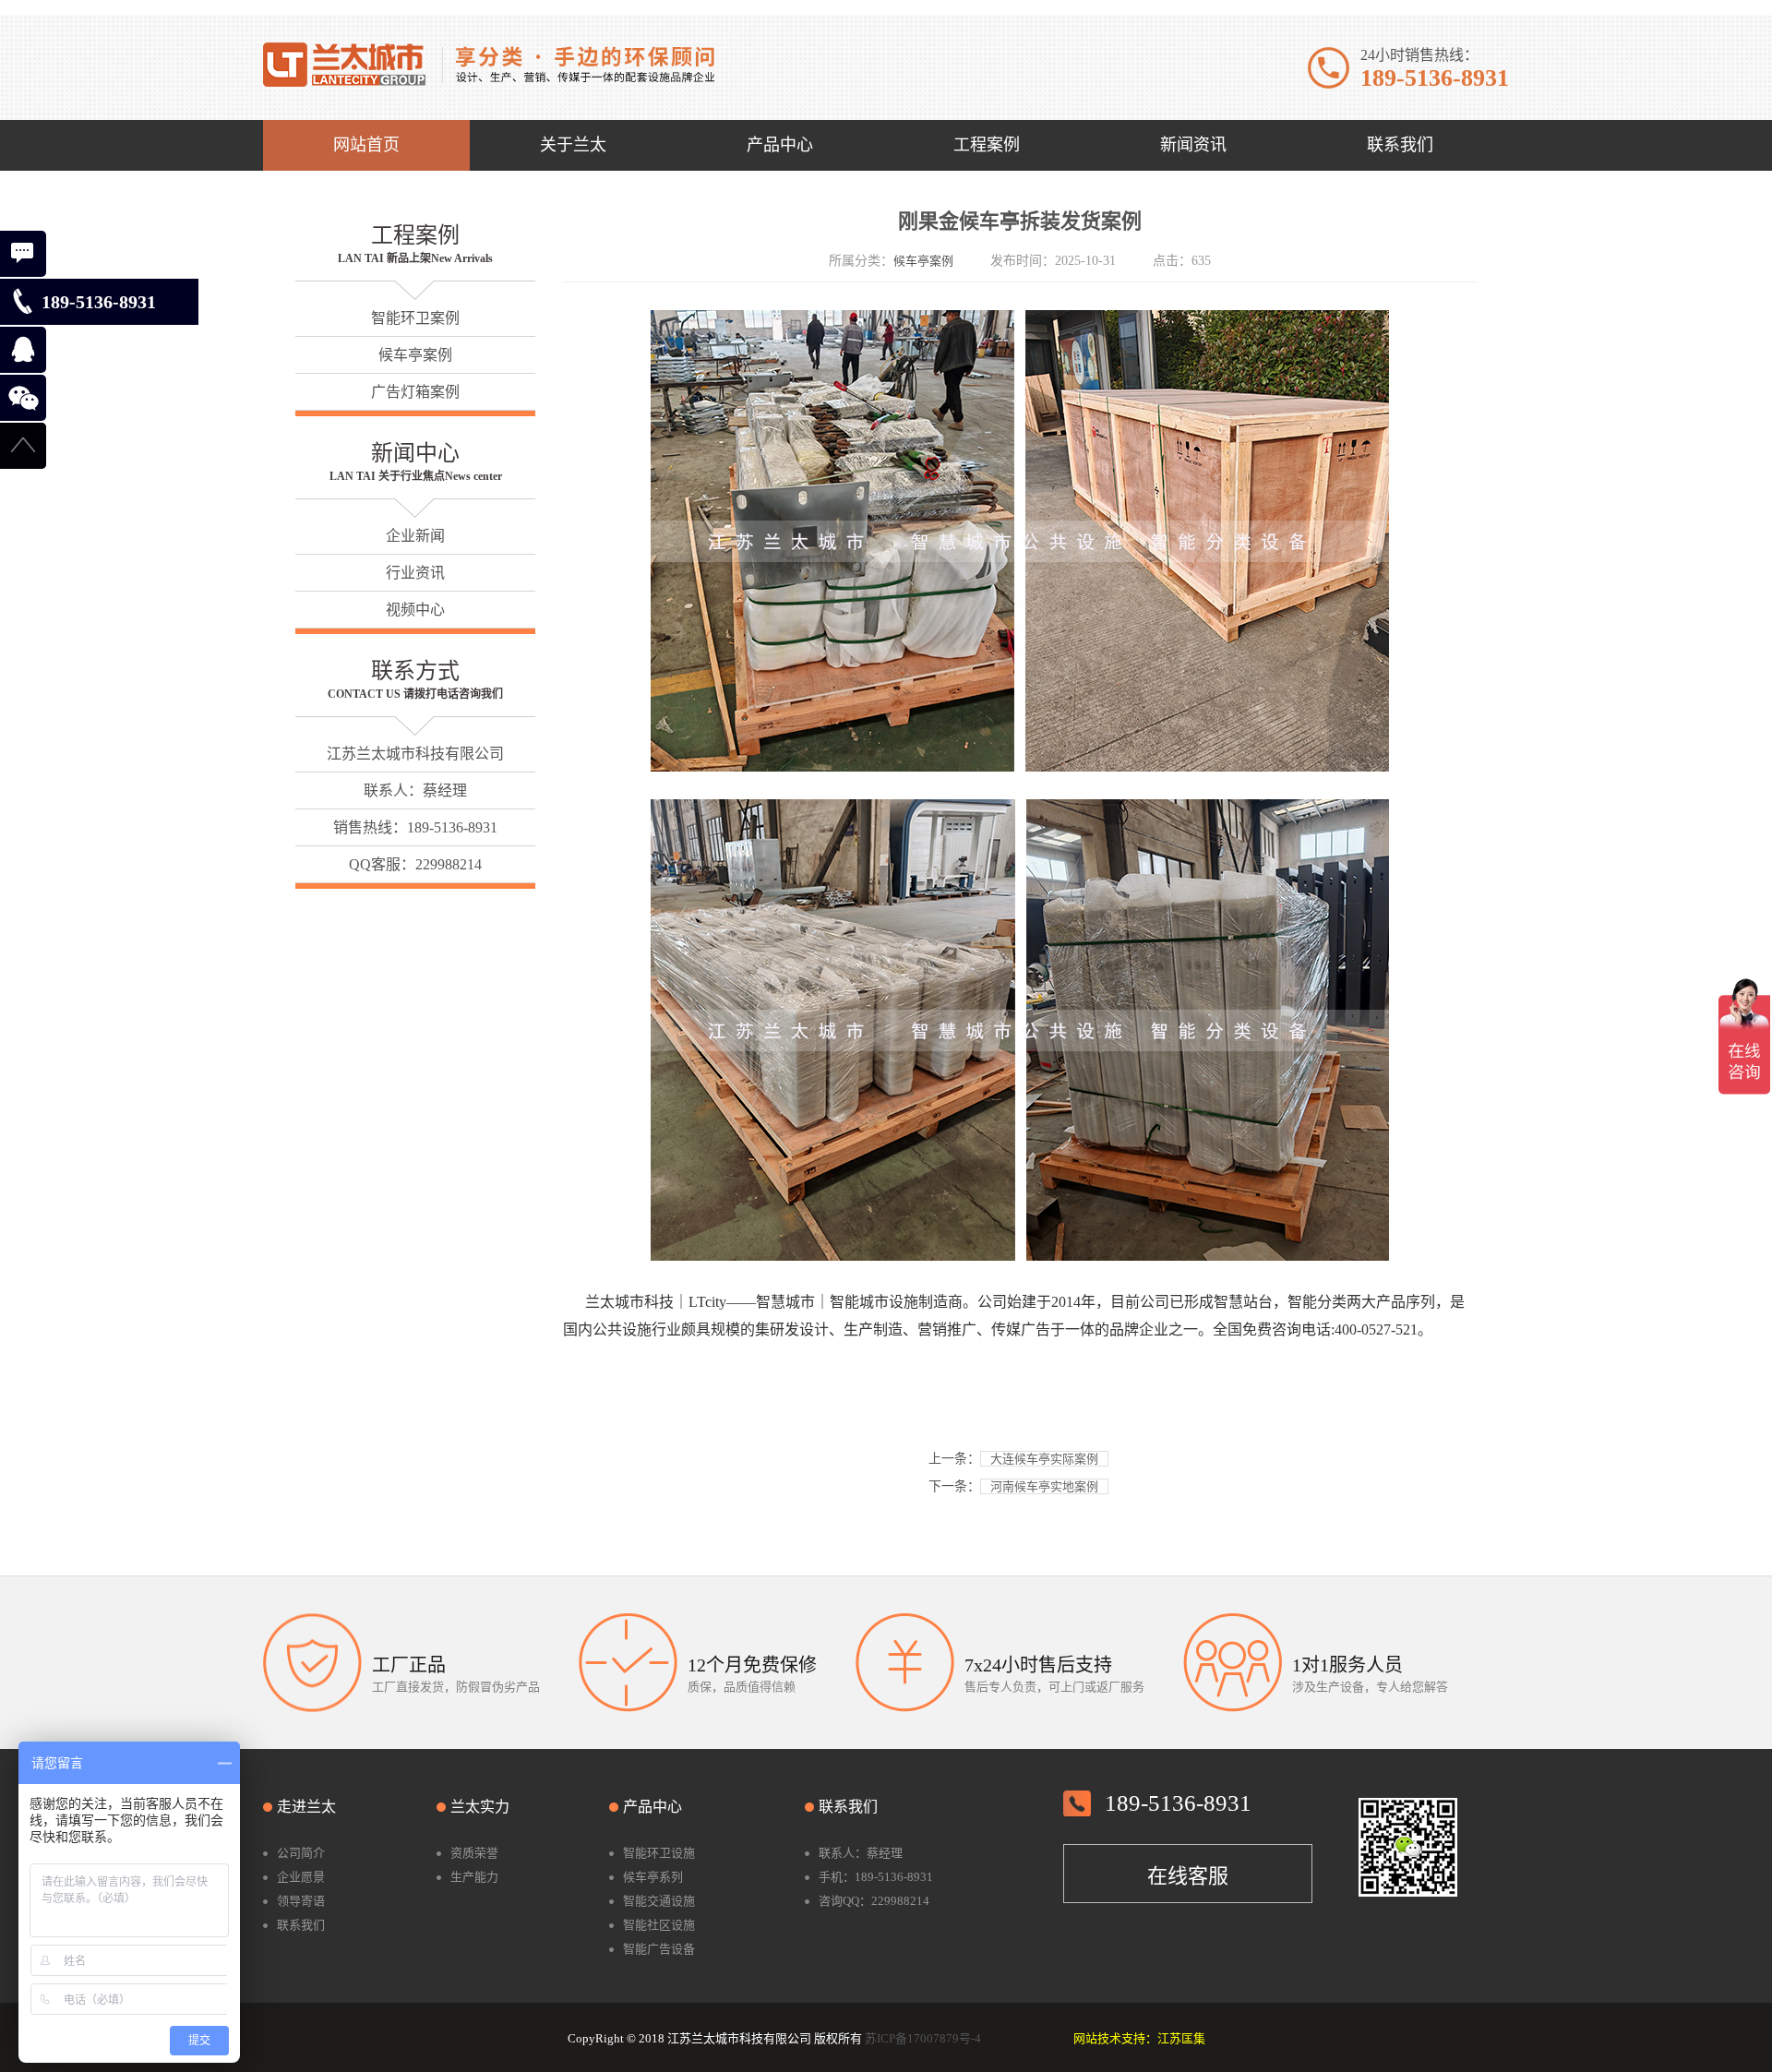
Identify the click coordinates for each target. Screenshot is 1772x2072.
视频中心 (415, 610)
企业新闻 (415, 536)
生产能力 (474, 1877)
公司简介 (301, 1853)
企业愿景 (301, 1877)
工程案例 (415, 235)
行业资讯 (415, 573)
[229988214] (23, 350)
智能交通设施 (659, 1901)
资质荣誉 (474, 1853)
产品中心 (653, 1807)
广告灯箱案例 (415, 392)
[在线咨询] (23, 254)
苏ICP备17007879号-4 (923, 2038)
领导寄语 (301, 1901)
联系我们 (301, 1925)
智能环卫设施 (659, 1853)
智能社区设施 (659, 1925)
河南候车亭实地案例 (1044, 1486)
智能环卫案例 (415, 318)
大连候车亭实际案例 (1044, 1459)
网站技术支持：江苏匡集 (1139, 2038)
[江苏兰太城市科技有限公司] (489, 63)
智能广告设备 (659, 1949)
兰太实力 (480, 1807)
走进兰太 (306, 1807)
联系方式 (415, 671)
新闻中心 (415, 453)
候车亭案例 (415, 355)
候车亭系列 (653, 1877)
